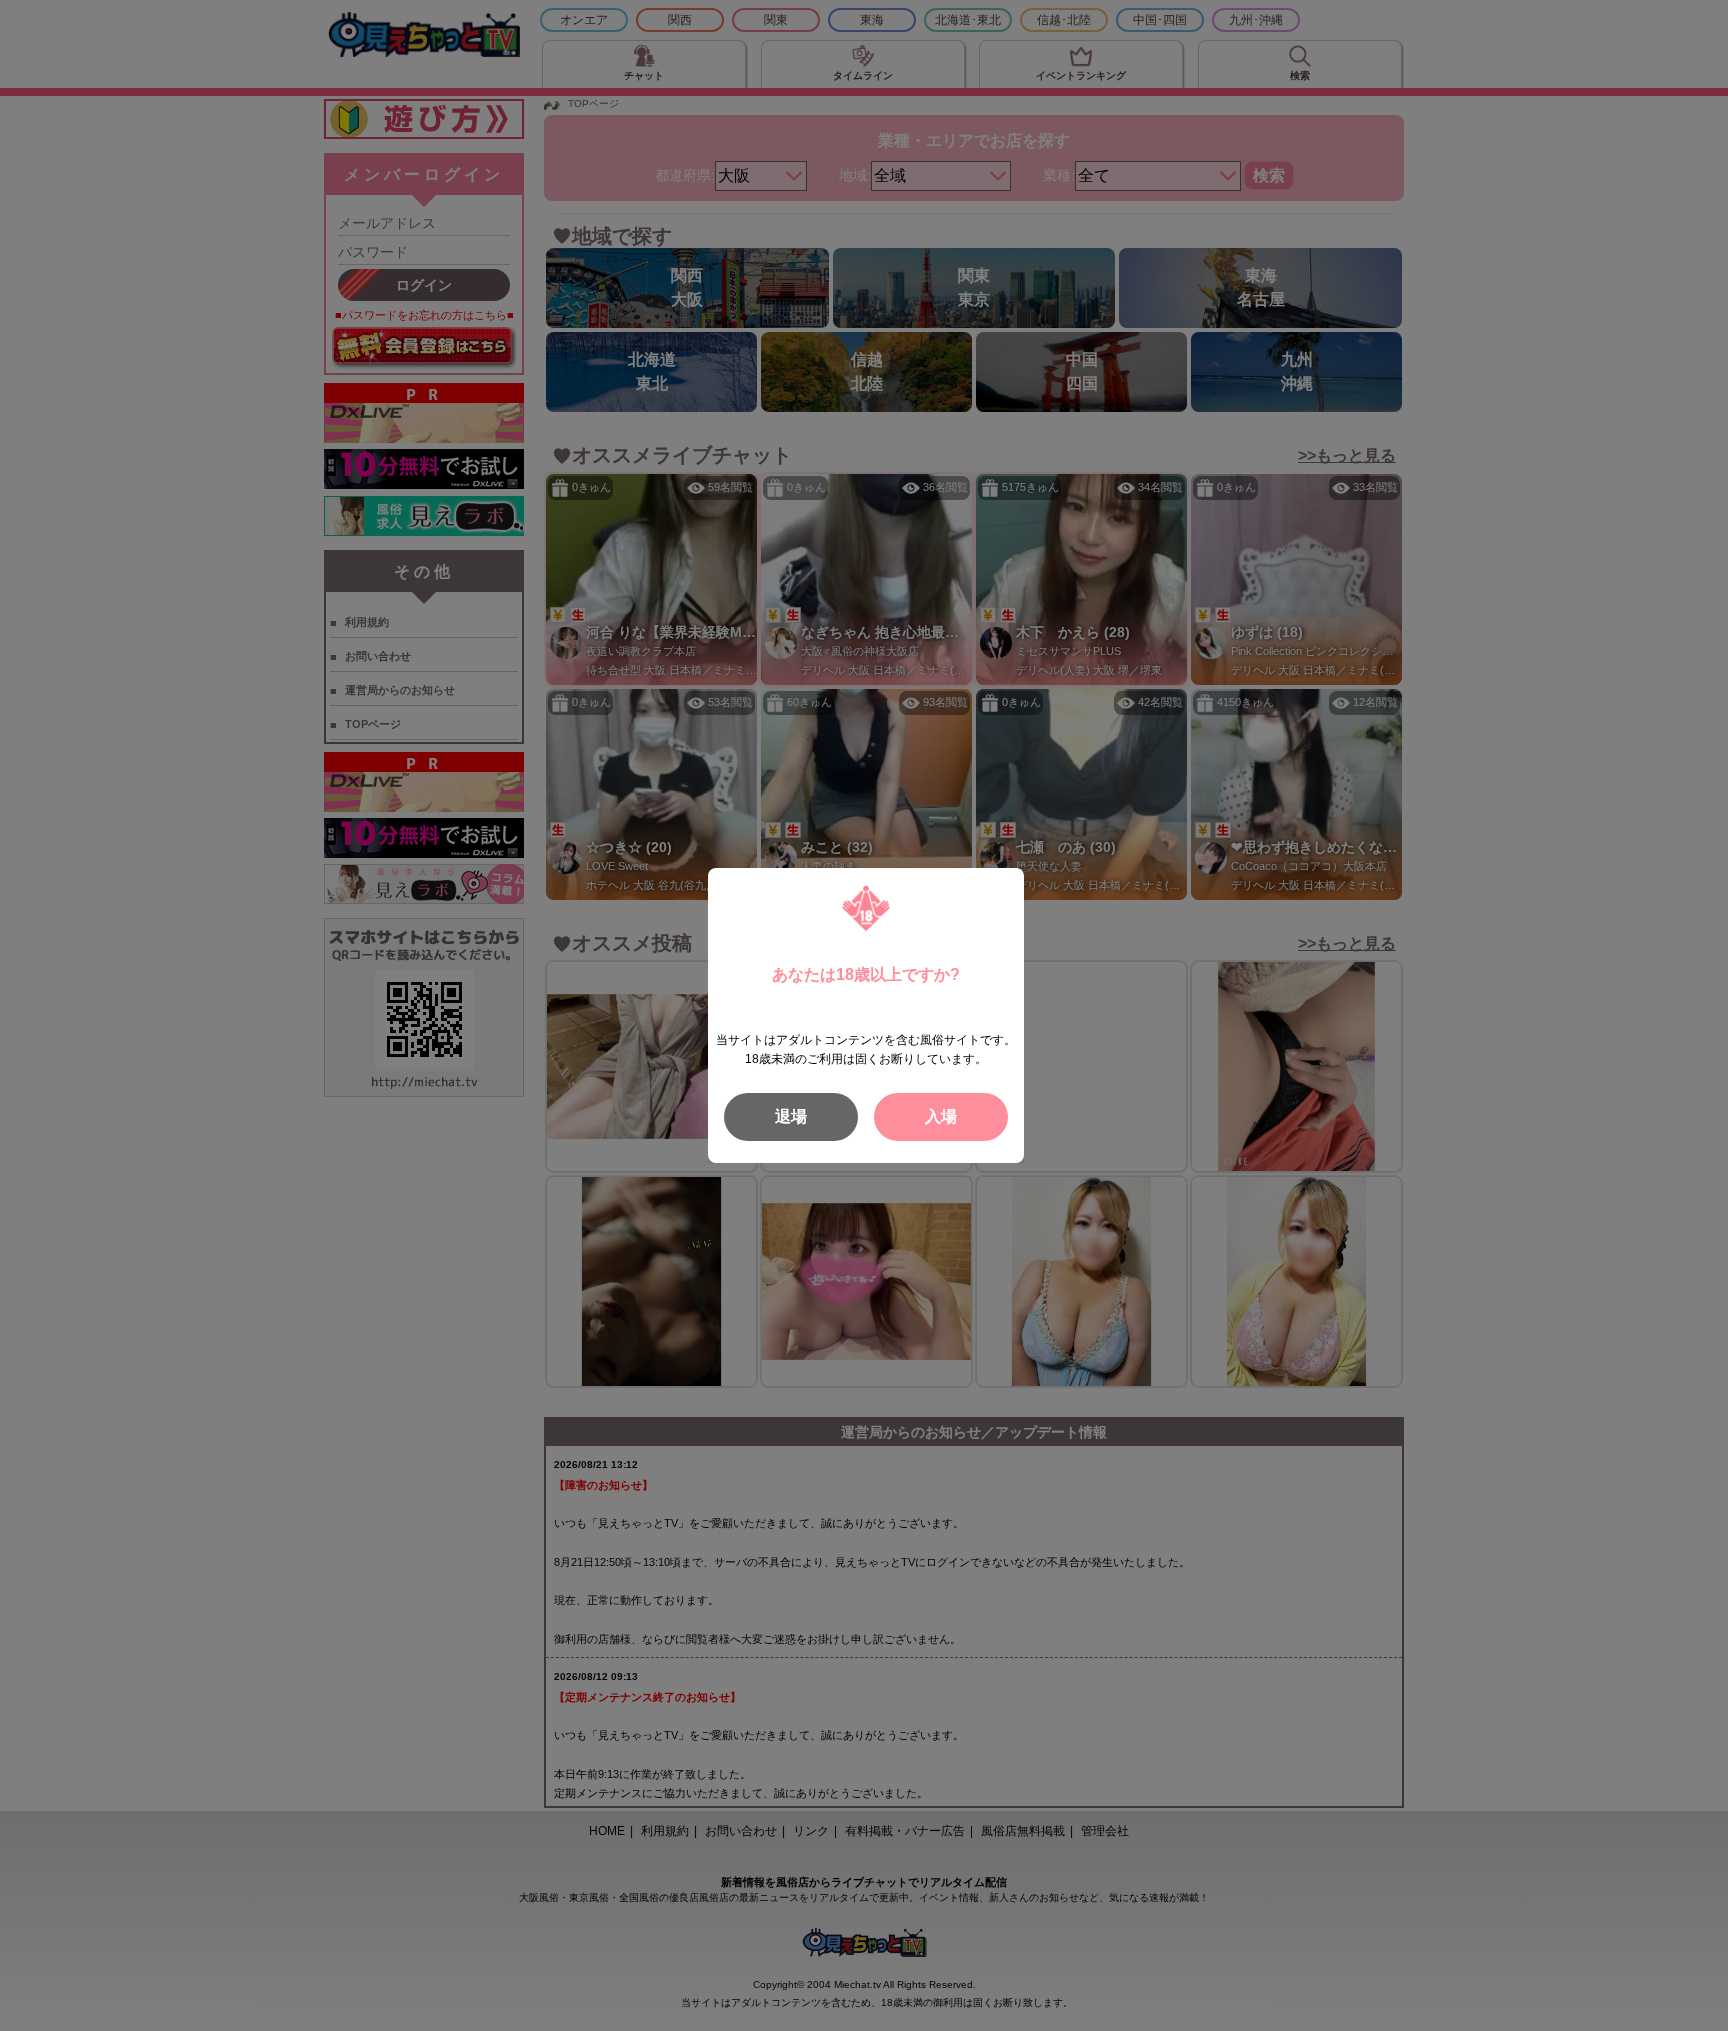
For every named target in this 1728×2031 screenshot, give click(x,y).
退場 (791, 1116)
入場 (941, 1116)
